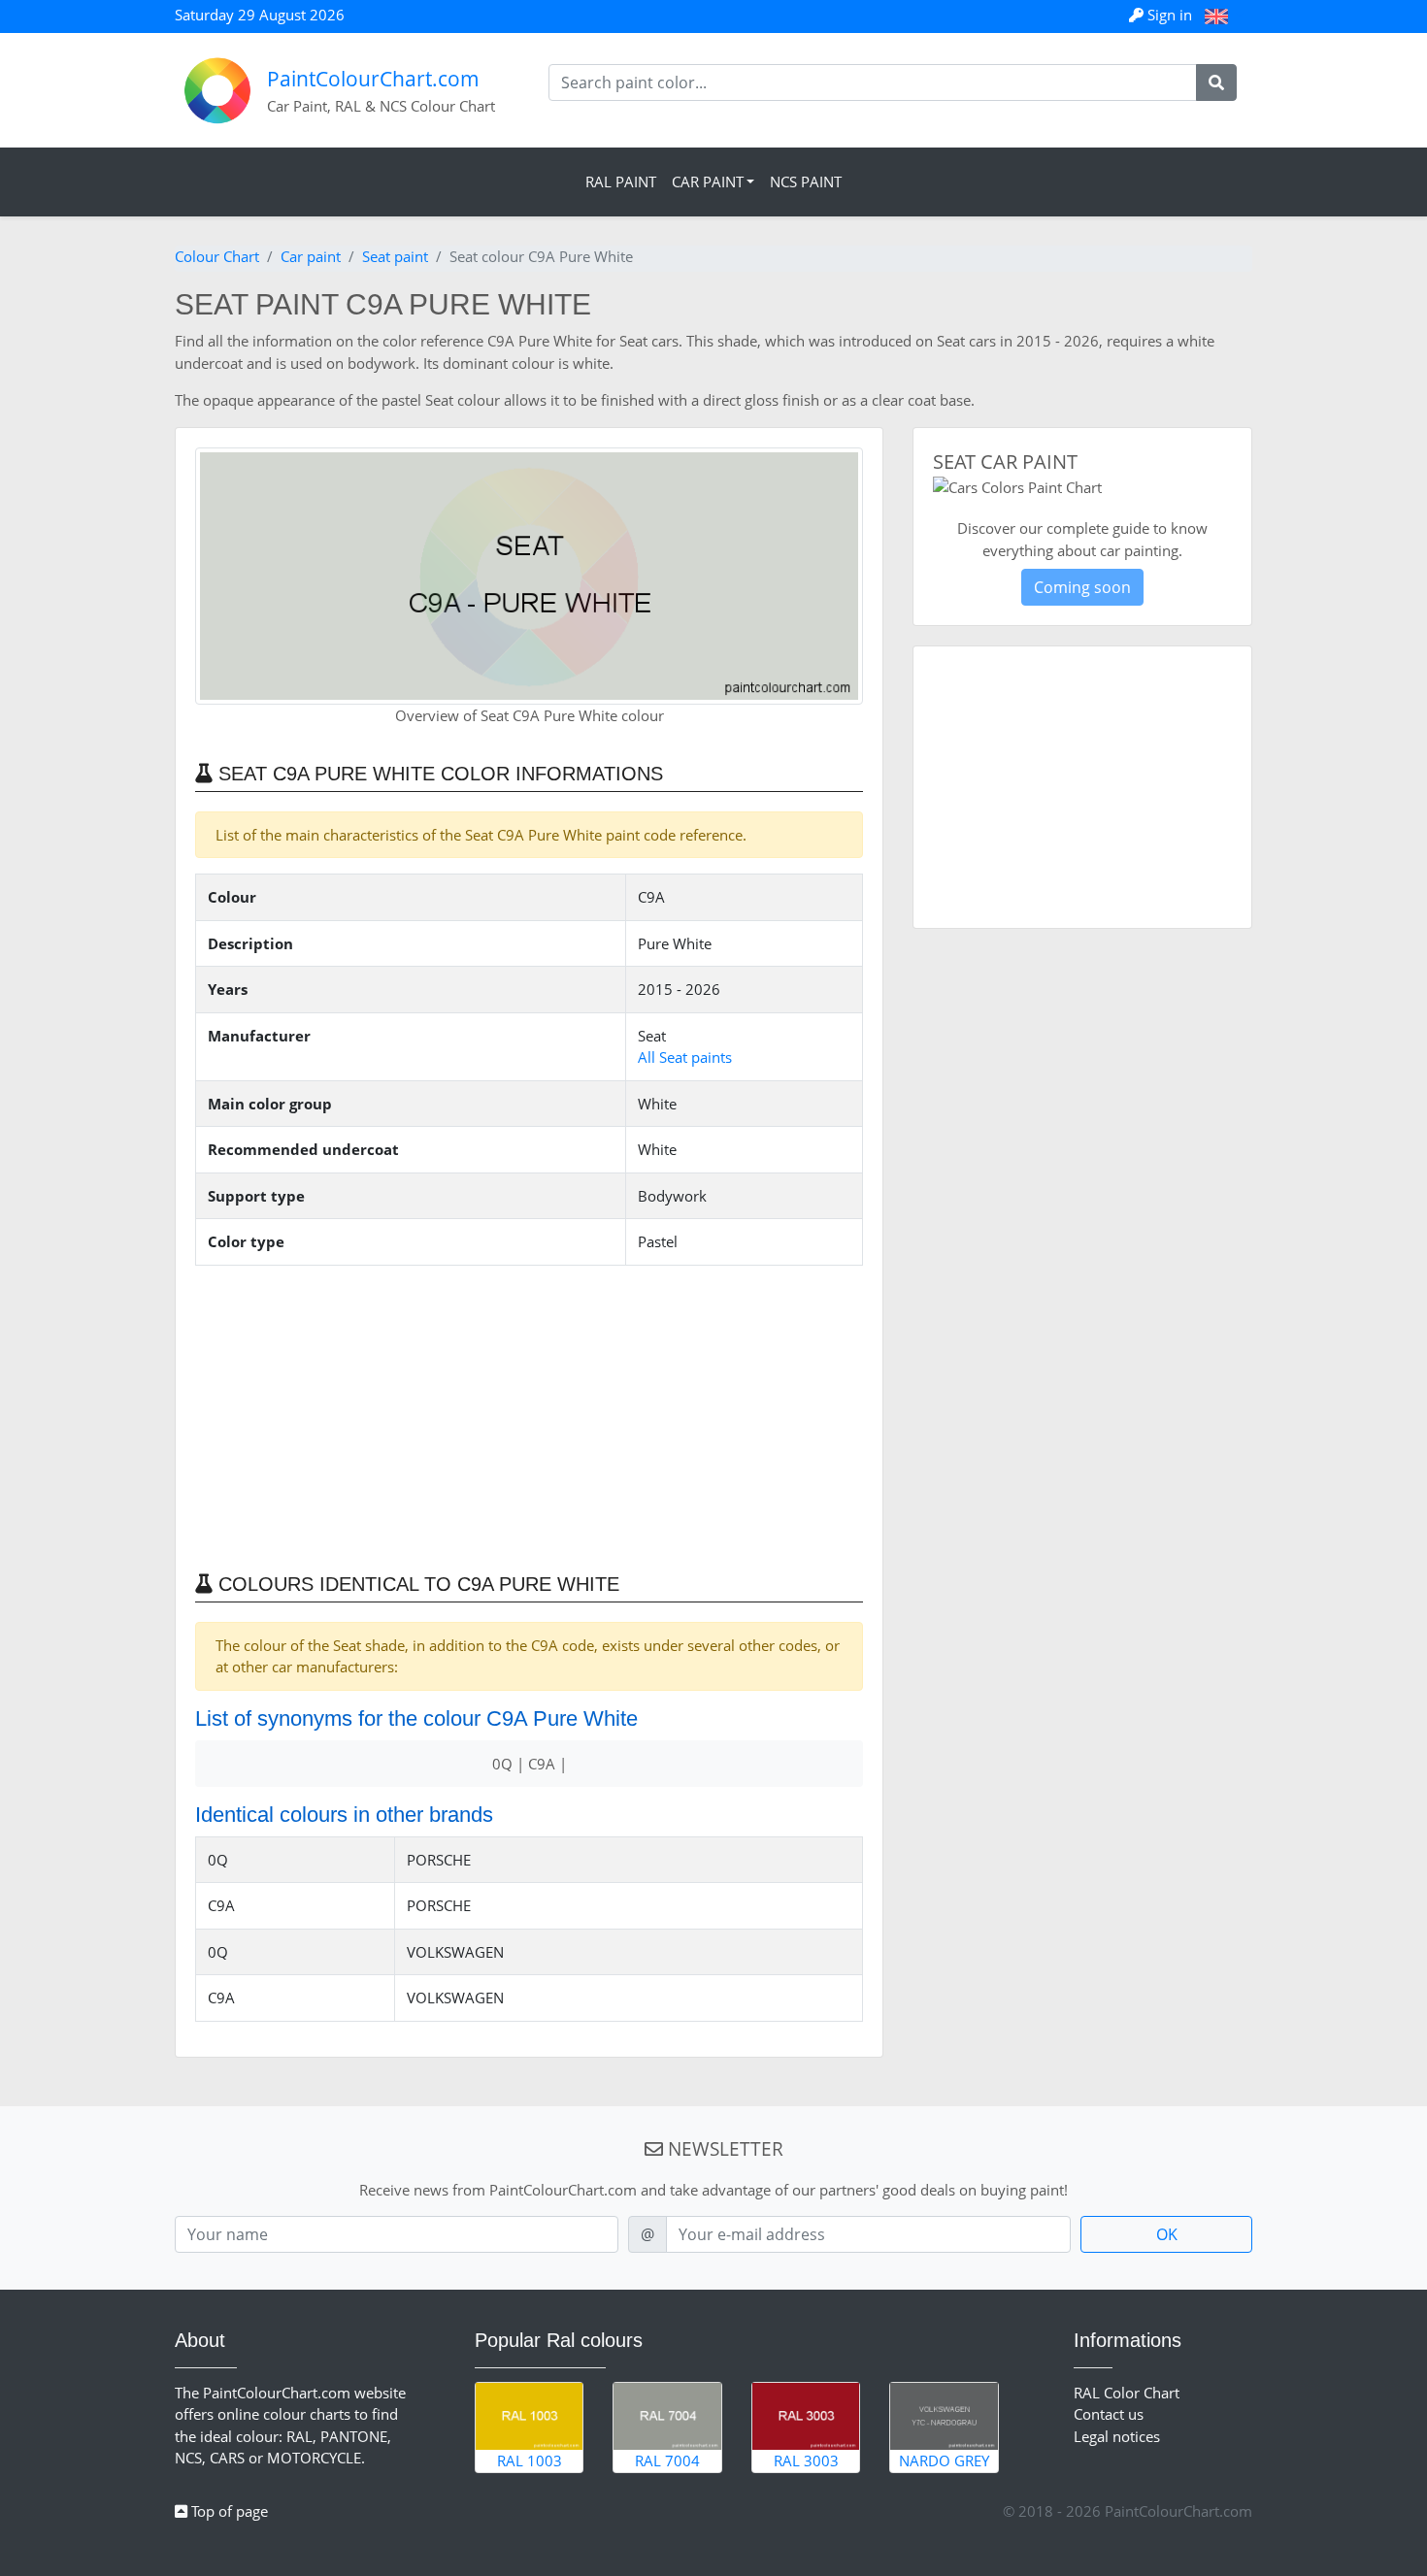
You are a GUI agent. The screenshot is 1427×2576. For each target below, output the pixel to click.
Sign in (1170, 15)
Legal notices (1117, 2436)
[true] (1216, 83)
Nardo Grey (944, 2460)
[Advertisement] (529, 1417)
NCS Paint (806, 182)
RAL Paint (621, 182)
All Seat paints (685, 1057)
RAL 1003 (530, 2460)
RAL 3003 (806, 2460)
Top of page (228, 2511)
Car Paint (708, 182)
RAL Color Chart (1127, 2393)
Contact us (1109, 2414)
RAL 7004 (667, 2460)
